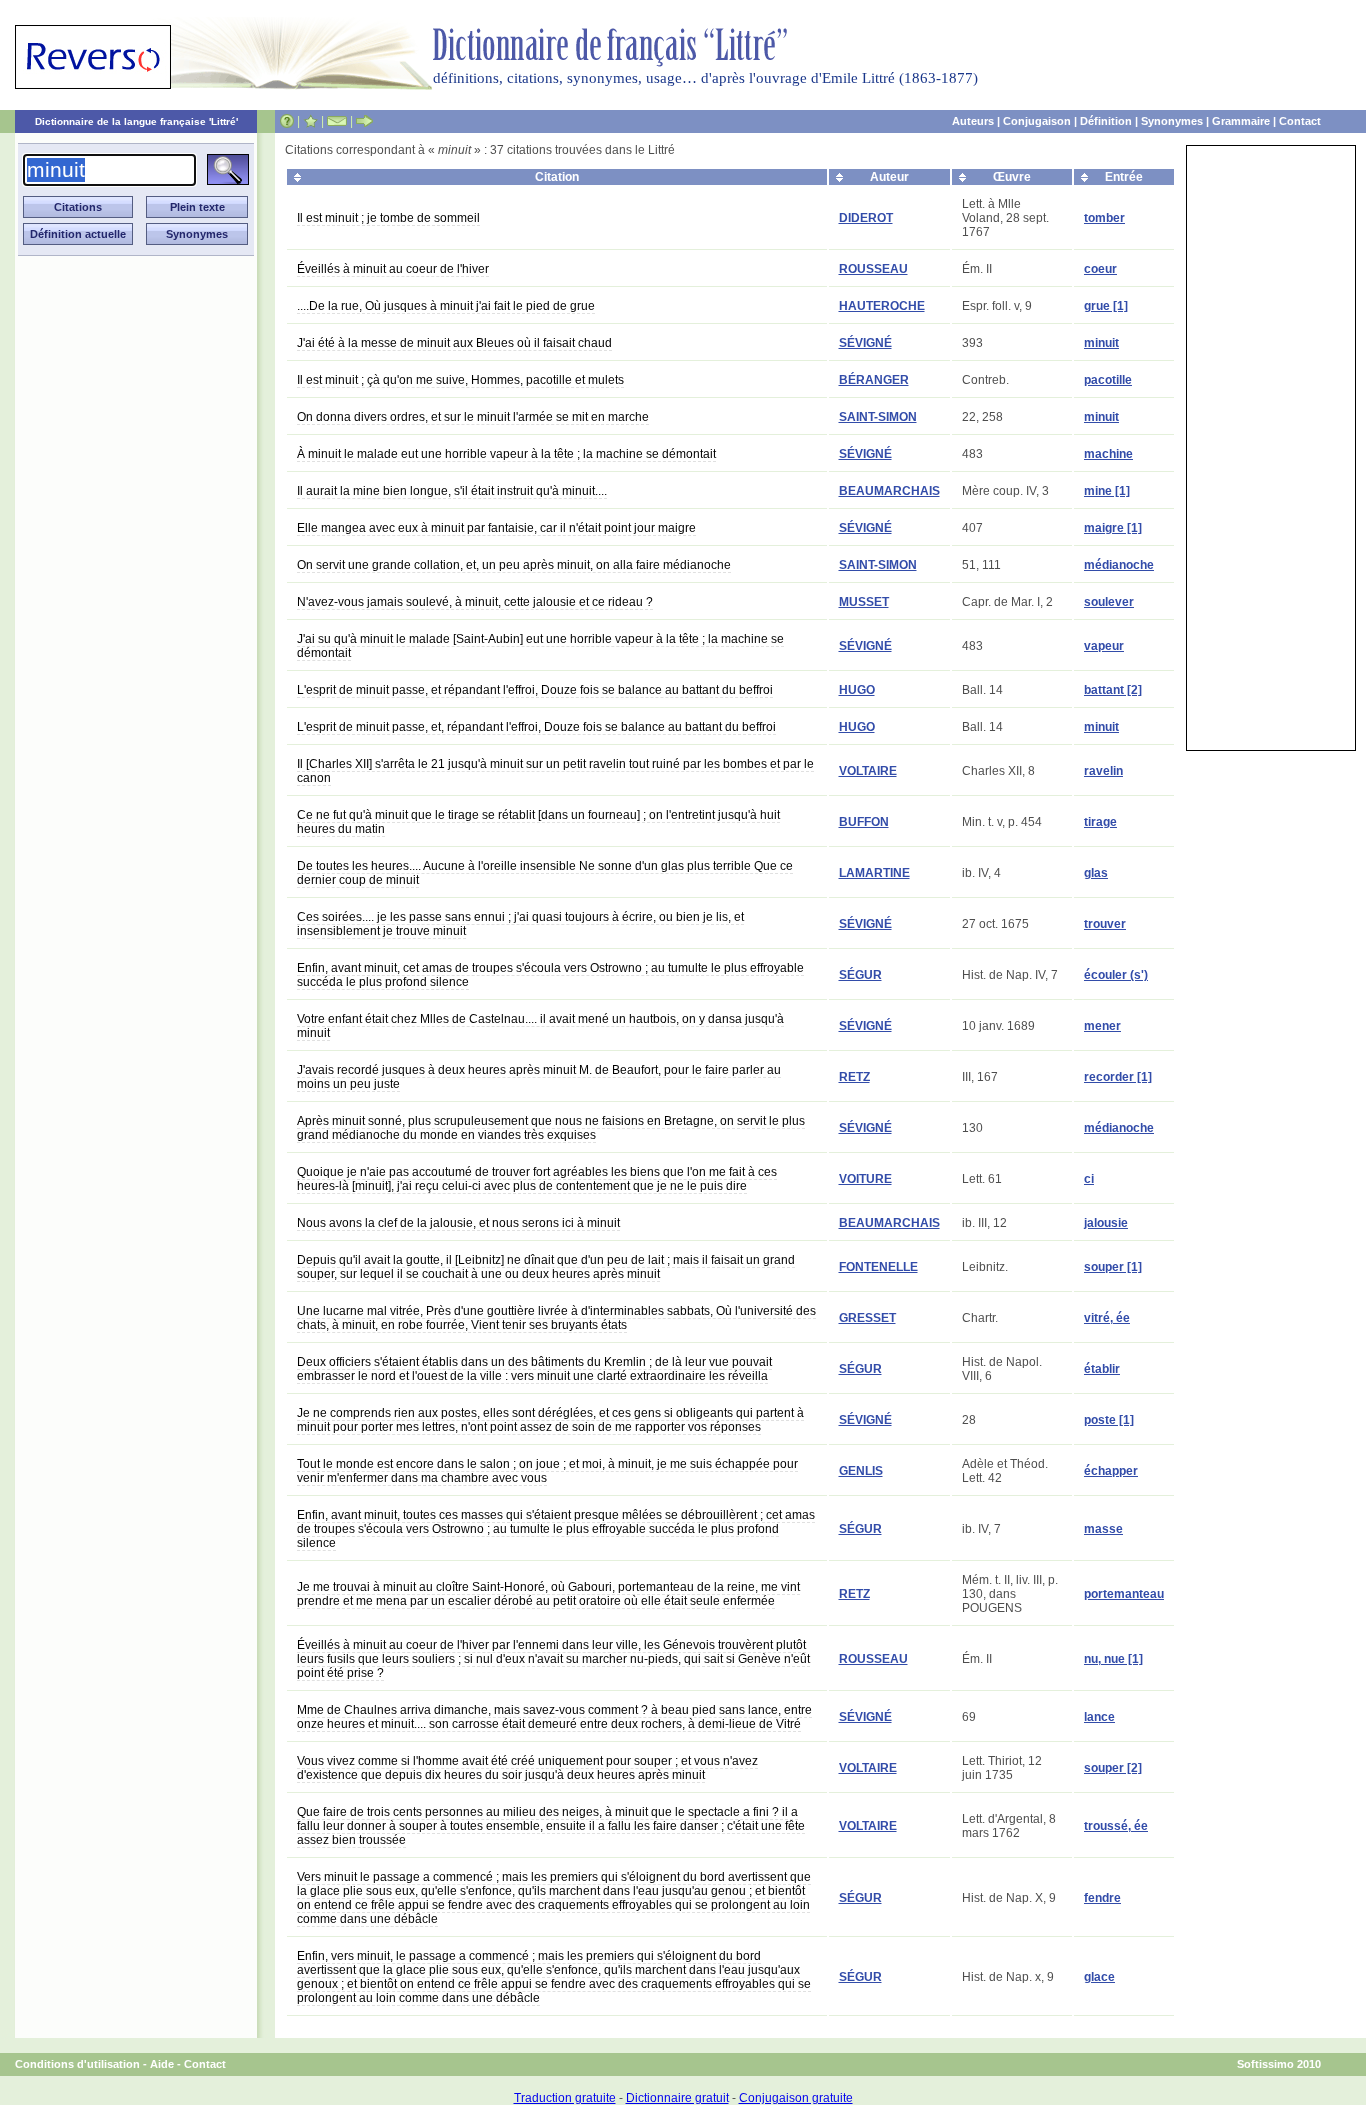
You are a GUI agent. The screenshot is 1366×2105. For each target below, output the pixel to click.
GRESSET (867, 1318)
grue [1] (1106, 306)
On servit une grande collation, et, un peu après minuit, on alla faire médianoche (514, 565)
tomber (1104, 218)
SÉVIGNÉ (865, 343)
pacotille (1108, 380)
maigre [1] (1113, 528)
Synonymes (1172, 121)
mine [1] (1107, 491)
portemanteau (1124, 1594)
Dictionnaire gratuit (677, 2098)
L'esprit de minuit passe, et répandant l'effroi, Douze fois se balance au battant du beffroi (535, 690)
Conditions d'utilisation (77, 2064)
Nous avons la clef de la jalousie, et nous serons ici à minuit (458, 1223)
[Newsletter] (337, 121)
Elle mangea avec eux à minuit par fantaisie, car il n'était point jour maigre (496, 528)
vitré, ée (1107, 1318)
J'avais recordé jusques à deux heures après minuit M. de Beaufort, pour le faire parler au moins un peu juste (539, 1077)
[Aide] (287, 121)
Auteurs (973, 121)
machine (1108, 454)
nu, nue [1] (1113, 1659)
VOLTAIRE (868, 771)
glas (1096, 873)
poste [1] (1109, 1420)
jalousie (1106, 1223)
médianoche (1119, 565)
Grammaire (1241, 121)
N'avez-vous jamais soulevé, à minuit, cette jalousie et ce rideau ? (475, 602)
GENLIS (861, 1471)
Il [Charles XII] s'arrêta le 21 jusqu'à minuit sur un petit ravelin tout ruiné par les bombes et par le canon (555, 771)
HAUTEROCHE (882, 306)
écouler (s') (1116, 975)
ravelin (1103, 771)
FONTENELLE (878, 1267)
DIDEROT (866, 218)
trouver (1105, 924)
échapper (1111, 1471)
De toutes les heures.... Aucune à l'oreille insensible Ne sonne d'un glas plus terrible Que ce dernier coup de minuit (545, 873)
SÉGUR (860, 975)
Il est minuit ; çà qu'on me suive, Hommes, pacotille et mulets (460, 380)
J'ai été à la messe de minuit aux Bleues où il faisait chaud (454, 343)
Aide (162, 2064)
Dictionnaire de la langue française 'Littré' (136, 121)
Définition (1106, 121)
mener (1102, 1026)
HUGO (857, 690)
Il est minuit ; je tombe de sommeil (388, 218)
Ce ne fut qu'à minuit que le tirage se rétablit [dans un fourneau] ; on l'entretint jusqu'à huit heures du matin (538, 822)
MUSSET (864, 602)
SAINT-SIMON (878, 417)
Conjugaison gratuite (796, 2098)
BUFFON (864, 822)
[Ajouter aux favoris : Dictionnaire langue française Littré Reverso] (310, 121)
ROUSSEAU (873, 269)
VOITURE (865, 1179)
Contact (1300, 121)
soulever (1109, 602)
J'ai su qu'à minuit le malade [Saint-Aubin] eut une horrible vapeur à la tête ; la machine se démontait (540, 646)
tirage (1100, 822)
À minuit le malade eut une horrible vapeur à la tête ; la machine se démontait (506, 454)
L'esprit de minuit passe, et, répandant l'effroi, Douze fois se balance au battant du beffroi (536, 727)
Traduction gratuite (565, 2098)
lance (1099, 1717)
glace (1099, 1977)
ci (1089, 1179)
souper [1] (1113, 1267)
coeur (1100, 269)
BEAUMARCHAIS (889, 491)
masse (1103, 1529)
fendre (1102, 1898)
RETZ (854, 1077)
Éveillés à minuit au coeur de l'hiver (393, 269)
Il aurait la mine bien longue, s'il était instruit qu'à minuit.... (452, 491)
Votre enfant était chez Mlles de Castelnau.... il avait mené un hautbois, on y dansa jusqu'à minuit (540, 1026)
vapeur (1104, 646)
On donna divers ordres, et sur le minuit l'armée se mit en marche (473, 417)
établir (1102, 1369)
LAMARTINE (874, 873)
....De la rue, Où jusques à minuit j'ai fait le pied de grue (446, 306)
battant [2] (1113, 690)
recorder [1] (1118, 1077)
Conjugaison (1037, 121)
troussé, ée (1116, 1826)
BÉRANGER (874, 380)
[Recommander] (364, 121)
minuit (1101, 343)
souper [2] (1113, 1768)
